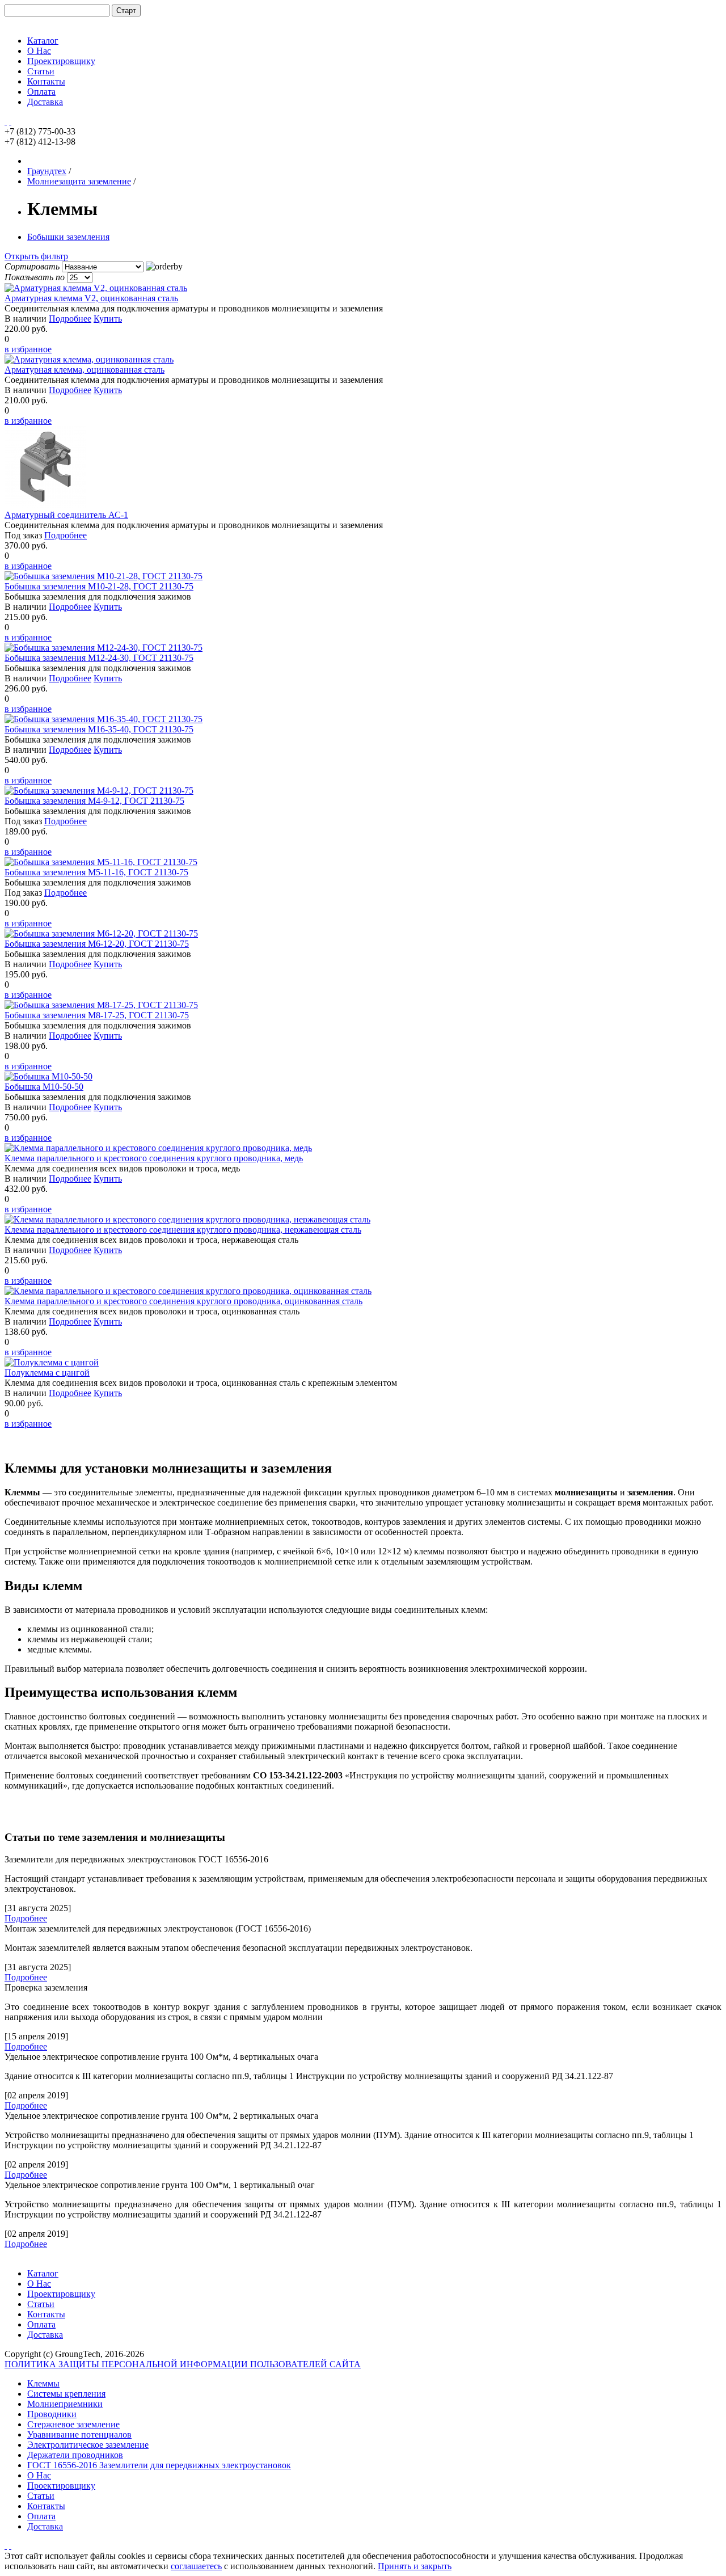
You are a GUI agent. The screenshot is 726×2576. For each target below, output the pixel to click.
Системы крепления (66, 2394)
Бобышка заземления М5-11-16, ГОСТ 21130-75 (96, 872)
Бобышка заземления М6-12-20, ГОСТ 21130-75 (97, 944)
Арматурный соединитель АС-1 (66, 515)
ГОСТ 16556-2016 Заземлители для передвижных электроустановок (159, 2465)
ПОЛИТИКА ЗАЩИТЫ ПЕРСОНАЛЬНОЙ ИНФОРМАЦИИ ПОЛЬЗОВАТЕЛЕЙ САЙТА (183, 2364)
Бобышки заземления (68, 237)
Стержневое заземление (73, 2424)
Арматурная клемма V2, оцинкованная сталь (91, 298)
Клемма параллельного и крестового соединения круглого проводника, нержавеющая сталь (183, 1230)
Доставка (45, 102)
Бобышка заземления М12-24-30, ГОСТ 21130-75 (99, 658)
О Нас (39, 51)
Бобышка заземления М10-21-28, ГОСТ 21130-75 (99, 586)
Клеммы (43, 2383)
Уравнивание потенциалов (79, 2434)
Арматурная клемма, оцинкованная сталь (85, 370)
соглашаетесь (196, 2566)
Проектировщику (61, 61)
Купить (108, 319)
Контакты (46, 81)
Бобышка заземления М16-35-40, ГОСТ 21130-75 (99, 729)
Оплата (41, 92)
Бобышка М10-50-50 (44, 1087)
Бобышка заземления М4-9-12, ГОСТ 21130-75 (94, 801)
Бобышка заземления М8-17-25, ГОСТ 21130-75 (97, 1015)
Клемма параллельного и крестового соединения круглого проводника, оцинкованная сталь (183, 1301)
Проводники (52, 2414)
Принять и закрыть (415, 2566)
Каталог (43, 41)
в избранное (28, 349)
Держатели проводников (75, 2455)
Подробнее (70, 319)
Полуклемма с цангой (47, 1373)
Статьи (41, 71)
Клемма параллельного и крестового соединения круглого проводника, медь (154, 1158)
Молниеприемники (65, 2404)
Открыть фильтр (36, 256)
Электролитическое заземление (88, 2445)
